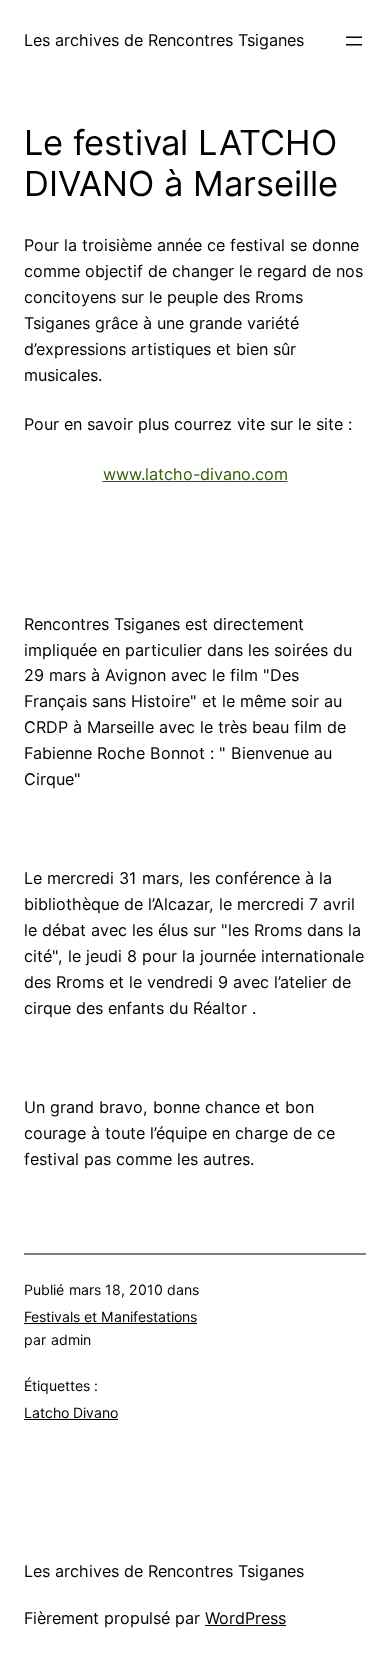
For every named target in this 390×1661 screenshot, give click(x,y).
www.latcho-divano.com (195, 474)
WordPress (245, 1618)
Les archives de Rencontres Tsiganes (164, 40)
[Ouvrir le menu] (354, 41)
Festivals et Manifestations (110, 1316)
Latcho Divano (71, 1412)
